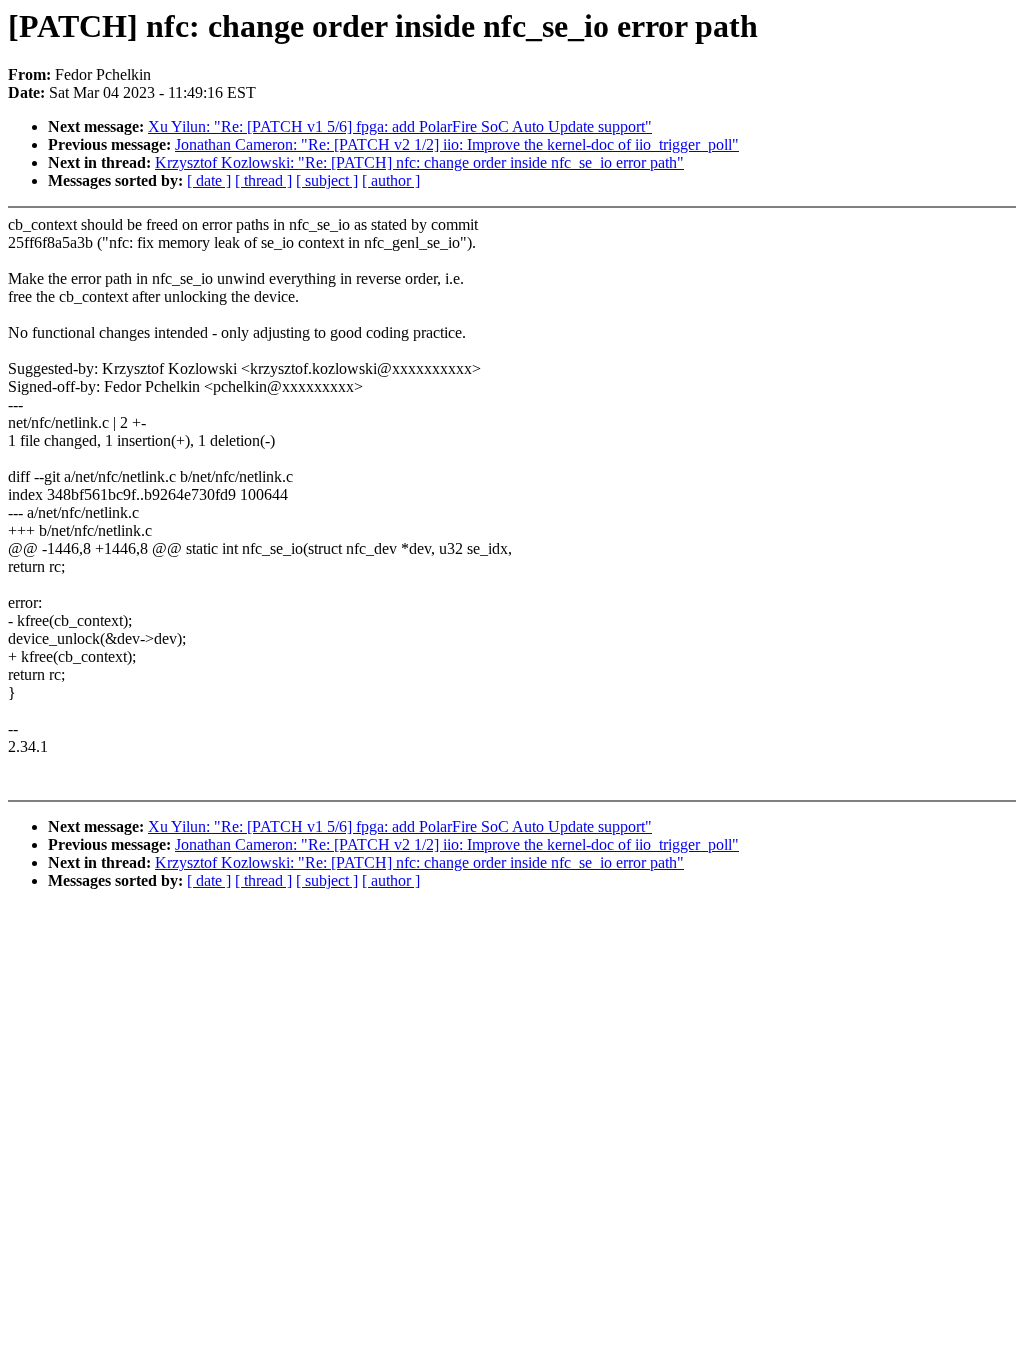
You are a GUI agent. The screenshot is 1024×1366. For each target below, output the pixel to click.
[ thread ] (263, 180)
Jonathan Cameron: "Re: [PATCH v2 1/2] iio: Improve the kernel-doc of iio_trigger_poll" (457, 144)
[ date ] (209, 180)
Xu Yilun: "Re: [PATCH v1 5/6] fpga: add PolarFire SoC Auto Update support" (400, 126)
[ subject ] (327, 180)
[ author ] (391, 180)
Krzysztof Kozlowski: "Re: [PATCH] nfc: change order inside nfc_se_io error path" (419, 162)
